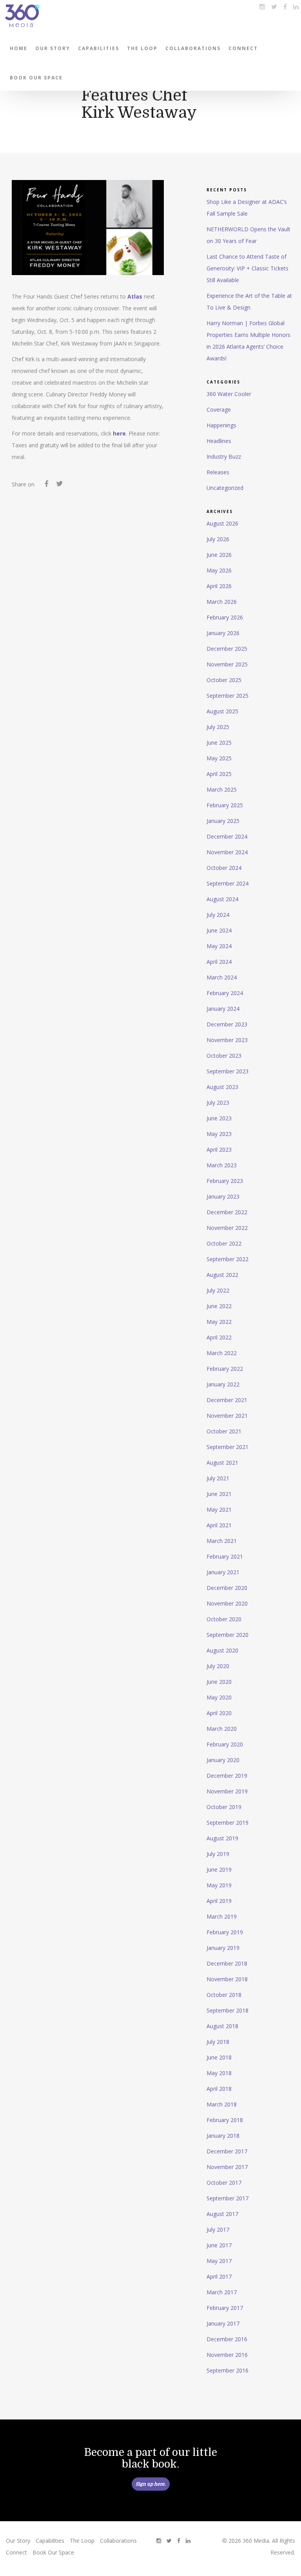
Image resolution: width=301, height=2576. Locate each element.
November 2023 (227, 1040)
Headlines (219, 441)
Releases (218, 472)
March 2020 (222, 1729)
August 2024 (222, 899)
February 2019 (225, 1932)
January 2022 (223, 1384)
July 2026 (218, 539)
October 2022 (224, 1243)
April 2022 (219, 1337)
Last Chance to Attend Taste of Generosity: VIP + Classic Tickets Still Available (248, 268)
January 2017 (223, 2323)
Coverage (219, 410)
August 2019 (222, 1838)
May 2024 (219, 946)
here (119, 433)
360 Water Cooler (229, 394)
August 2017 (222, 2214)
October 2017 (224, 2183)
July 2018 (218, 2042)
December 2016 (227, 2339)
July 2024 (218, 915)
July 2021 (218, 1478)
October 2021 (224, 1431)
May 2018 (219, 2073)
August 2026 (222, 523)
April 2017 (219, 2276)
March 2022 (222, 1353)
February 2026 (225, 617)
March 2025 (222, 789)
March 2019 (222, 1916)
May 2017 (219, 2261)
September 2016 (228, 2370)
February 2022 (225, 1369)
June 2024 (219, 930)
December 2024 (227, 836)
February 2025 (225, 805)
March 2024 (222, 977)
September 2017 (228, 2198)
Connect (243, 48)
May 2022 (219, 1322)
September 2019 (228, 1823)
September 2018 (228, 2010)
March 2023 (222, 1165)
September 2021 (228, 1447)
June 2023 (219, 1118)
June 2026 (219, 555)
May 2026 (219, 570)
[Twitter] (59, 485)
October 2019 (224, 1807)
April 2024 (219, 962)
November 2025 (227, 664)
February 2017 (225, 2308)
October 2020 (224, 1619)
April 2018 (219, 2089)
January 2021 (223, 1572)
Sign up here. (151, 2484)
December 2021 (227, 1400)
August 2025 (222, 711)
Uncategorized (225, 488)
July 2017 (218, 2229)
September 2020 (228, 1635)
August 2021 (222, 1463)
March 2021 (222, 1541)
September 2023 (228, 1071)
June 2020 (219, 1682)
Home (19, 48)
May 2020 (219, 1697)
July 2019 (218, 1854)
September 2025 (228, 696)
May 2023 (219, 1134)
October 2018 (224, 1995)
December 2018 (227, 1963)
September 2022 (228, 1259)
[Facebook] (46, 485)
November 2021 (227, 1416)
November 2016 (227, 2355)
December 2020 (227, 1588)
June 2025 (219, 743)
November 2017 (227, 2167)
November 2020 (227, 1603)
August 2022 (222, 1275)
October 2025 (224, 680)
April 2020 (219, 1713)
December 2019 (227, 1776)
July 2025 (218, 727)
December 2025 (227, 649)
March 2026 (222, 602)
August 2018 (222, 2026)
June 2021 (219, 1494)
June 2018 (219, 2057)
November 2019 (227, 1791)
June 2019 (219, 1869)
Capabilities (99, 48)
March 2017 (222, 2292)
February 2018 (225, 2120)
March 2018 (222, 2104)
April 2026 (219, 586)
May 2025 (219, 758)
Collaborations (193, 48)
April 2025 (219, 774)
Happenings (221, 425)
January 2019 (223, 1948)
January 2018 (223, 2136)
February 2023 (225, 1181)
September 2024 (228, 883)
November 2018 (227, 1979)
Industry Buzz (224, 456)
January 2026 (223, 633)
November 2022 (227, 1228)
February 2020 (225, 1744)
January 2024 (223, 1009)
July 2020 (218, 1666)
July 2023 (218, 1103)
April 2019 (219, 1901)
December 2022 (227, 1212)
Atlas (135, 296)
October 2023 (224, 1056)
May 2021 (219, 1509)
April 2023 (219, 1149)
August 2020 (222, 1650)
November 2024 (227, 852)
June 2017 (219, 2245)
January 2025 (223, 821)
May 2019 (219, 1885)
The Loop (142, 48)
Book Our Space (36, 78)
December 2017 (227, 2151)
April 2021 (219, 1525)
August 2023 (222, 1087)
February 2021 (225, 1556)
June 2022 (219, 1306)
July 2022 (218, 1290)
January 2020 (223, 1760)
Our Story (53, 48)
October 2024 (224, 868)
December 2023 (227, 1024)
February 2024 (225, 993)
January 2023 (223, 1196)
